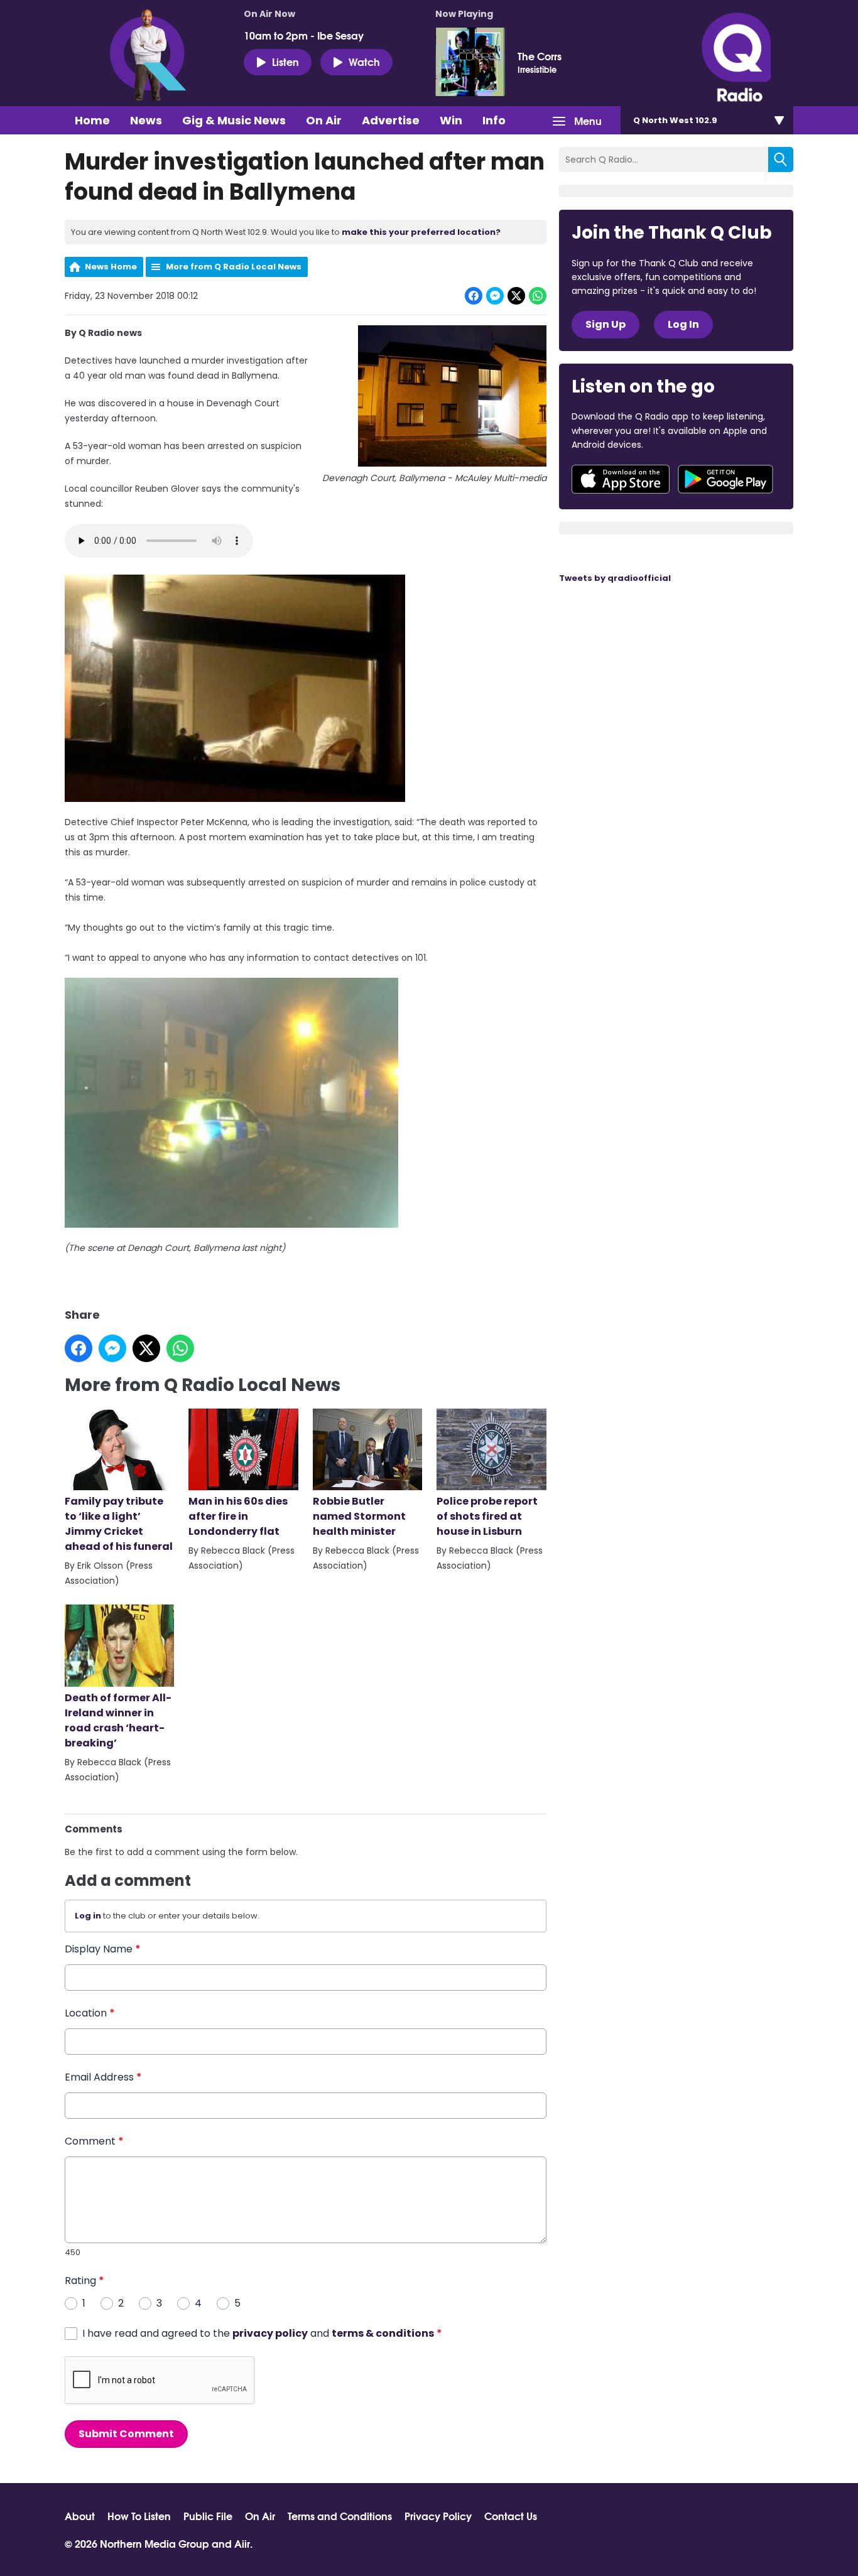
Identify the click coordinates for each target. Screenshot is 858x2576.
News (146, 120)
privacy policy (270, 2333)
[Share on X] (516, 296)
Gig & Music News (234, 120)
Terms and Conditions (340, 2516)
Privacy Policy (438, 2516)
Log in (88, 1916)
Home (92, 120)
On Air (324, 120)
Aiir (242, 2543)
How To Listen (139, 2516)
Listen (285, 61)
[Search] (781, 160)
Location (90, 2013)
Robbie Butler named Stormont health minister (359, 1516)
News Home (111, 267)
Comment (94, 2141)
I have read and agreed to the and (262, 2333)
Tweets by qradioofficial (615, 578)
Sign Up (605, 324)
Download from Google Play (725, 479)
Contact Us (511, 2516)
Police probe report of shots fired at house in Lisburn (487, 1516)
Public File (208, 2516)
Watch (364, 61)
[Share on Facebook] (474, 296)
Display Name (103, 1949)
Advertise (391, 120)
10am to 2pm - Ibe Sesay (304, 35)
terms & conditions (383, 2333)
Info (494, 120)
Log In (683, 324)
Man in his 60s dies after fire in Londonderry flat (238, 1516)
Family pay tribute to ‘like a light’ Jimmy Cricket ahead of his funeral (119, 1524)
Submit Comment (126, 2434)
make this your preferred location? (421, 232)
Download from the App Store (621, 479)
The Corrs (540, 56)
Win (451, 120)
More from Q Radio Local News (234, 267)
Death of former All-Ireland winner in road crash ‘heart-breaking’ (118, 1720)
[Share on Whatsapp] (538, 296)
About (80, 2516)
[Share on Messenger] (495, 296)
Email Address (103, 2077)
